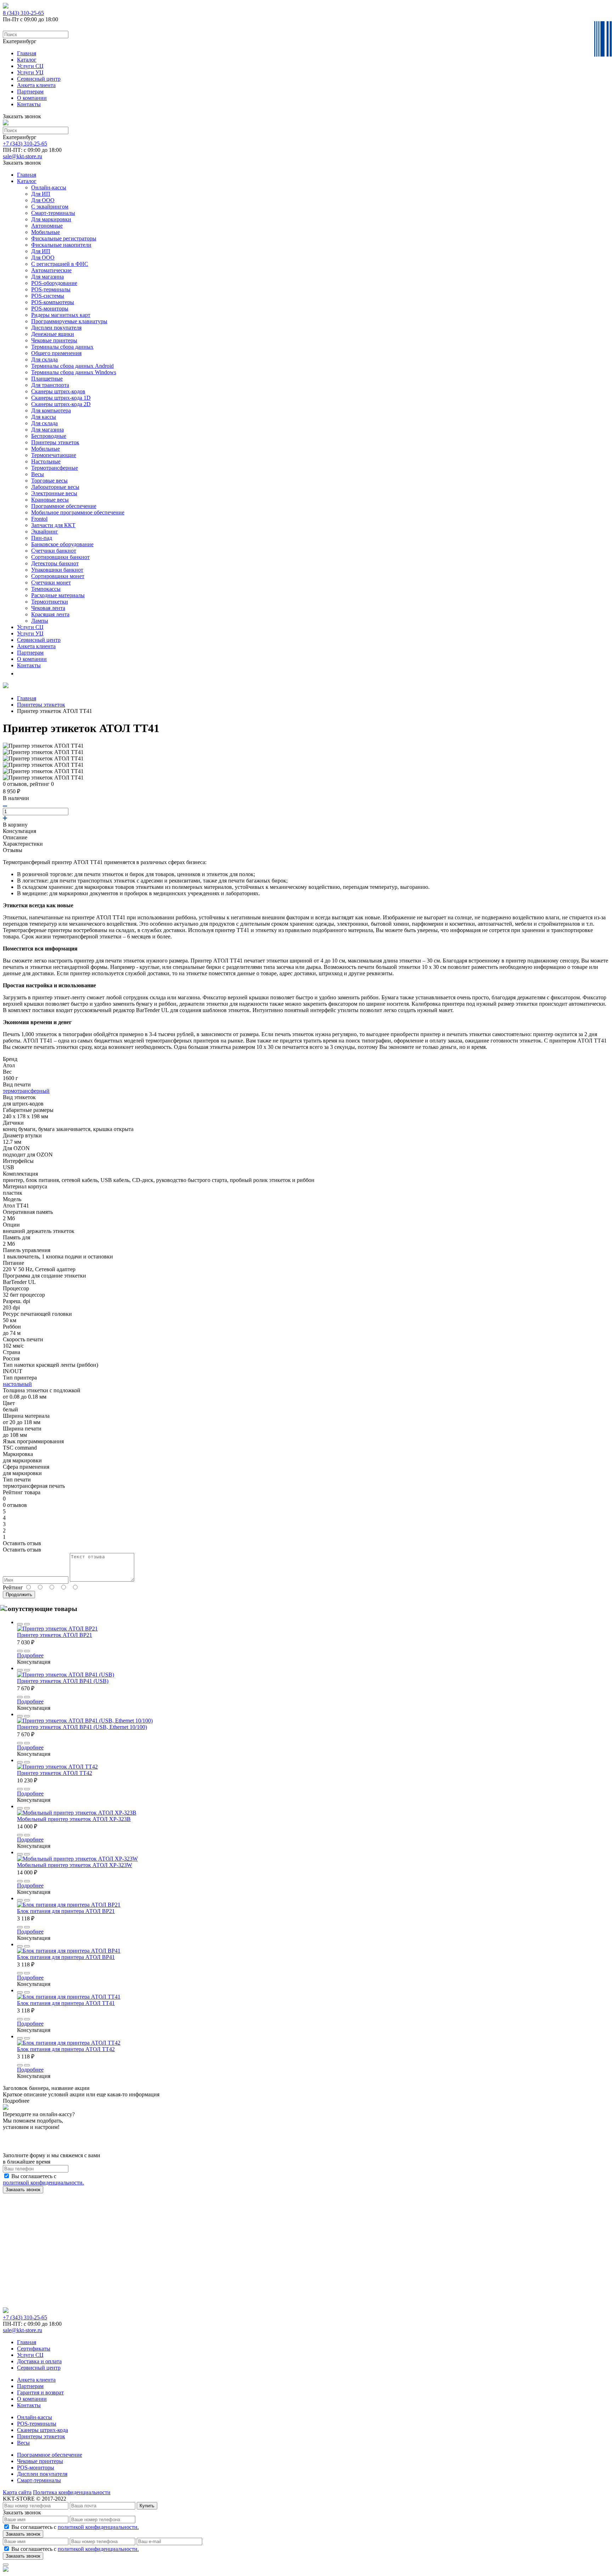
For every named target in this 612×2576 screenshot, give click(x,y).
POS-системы (48, 296)
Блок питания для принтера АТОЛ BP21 (66, 1911)
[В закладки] (20, 1624)
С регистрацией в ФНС (60, 264)
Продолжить (19, 1595)
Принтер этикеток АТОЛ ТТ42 (55, 1773)
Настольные (46, 461)
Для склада (44, 359)
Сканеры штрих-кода (42, 2430)
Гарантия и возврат (40, 2392)
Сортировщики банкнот (60, 557)
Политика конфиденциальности (72, 2492)
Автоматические (51, 270)
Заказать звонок (23, 2190)
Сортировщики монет (58, 576)
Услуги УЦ (30, 72)
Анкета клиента (36, 85)
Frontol (39, 519)
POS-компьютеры (53, 302)
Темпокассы (46, 589)
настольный (17, 1384)
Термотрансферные (55, 468)
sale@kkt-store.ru (22, 156)
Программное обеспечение (64, 506)
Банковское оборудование (62, 544)
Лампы (40, 621)
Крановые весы (50, 500)
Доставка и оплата (39, 2361)
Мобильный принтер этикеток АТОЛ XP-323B (74, 1819)
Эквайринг (45, 532)
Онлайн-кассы (49, 187)
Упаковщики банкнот (57, 570)
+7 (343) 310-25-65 (25, 144)
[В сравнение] (27, 1624)
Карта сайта (17, 2492)
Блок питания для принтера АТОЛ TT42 (66, 2049)
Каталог (27, 60)
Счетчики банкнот (54, 551)
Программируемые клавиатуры (69, 321)
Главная (27, 53)
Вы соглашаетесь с (43, 2179)
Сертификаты (34, 2349)
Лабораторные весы (55, 487)
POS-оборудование (54, 283)
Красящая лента (50, 614)
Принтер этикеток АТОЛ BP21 (55, 1635)
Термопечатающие (54, 455)
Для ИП (41, 194)
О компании (32, 98)
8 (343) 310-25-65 (23, 13)
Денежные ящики (53, 334)
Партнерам (30, 92)
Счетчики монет (51, 582)
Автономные (47, 226)
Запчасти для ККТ (53, 525)
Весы (38, 474)
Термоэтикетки (50, 602)
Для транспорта (50, 385)
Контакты (29, 104)
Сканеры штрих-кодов (58, 391)
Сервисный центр (39, 79)
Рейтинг (13, 1587)
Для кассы (44, 417)
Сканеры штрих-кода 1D (61, 398)
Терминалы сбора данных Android (72, 366)
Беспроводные (49, 436)
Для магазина (47, 277)
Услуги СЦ (30, 66)
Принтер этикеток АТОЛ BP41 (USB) (63, 1681)
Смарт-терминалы (53, 213)
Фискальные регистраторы (64, 238)
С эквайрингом (50, 207)
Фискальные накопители (61, 245)
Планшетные (47, 379)
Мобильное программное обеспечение (78, 512)
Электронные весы (54, 493)
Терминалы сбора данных (62, 347)
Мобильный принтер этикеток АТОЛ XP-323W (75, 1865)
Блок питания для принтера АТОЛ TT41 (66, 2003)
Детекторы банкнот (55, 563)
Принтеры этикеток (55, 442)
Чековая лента (48, 608)
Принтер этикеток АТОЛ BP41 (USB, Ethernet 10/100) (82, 1727)
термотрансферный (26, 1091)
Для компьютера (51, 410)
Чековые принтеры (54, 340)
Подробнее (30, 1655)
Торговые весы (49, 481)
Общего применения (56, 353)
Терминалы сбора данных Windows (74, 372)
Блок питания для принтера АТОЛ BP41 (66, 1957)
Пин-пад (42, 538)
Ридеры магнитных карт (61, 315)
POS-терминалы (51, 289)
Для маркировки (51, 219)
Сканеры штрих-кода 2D (61, 404)
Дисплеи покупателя (56, 328)
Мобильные (46, 232)
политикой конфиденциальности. (43, 2183)
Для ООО (43, 200)
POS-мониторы (50, 309)
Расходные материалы (58, 595)
